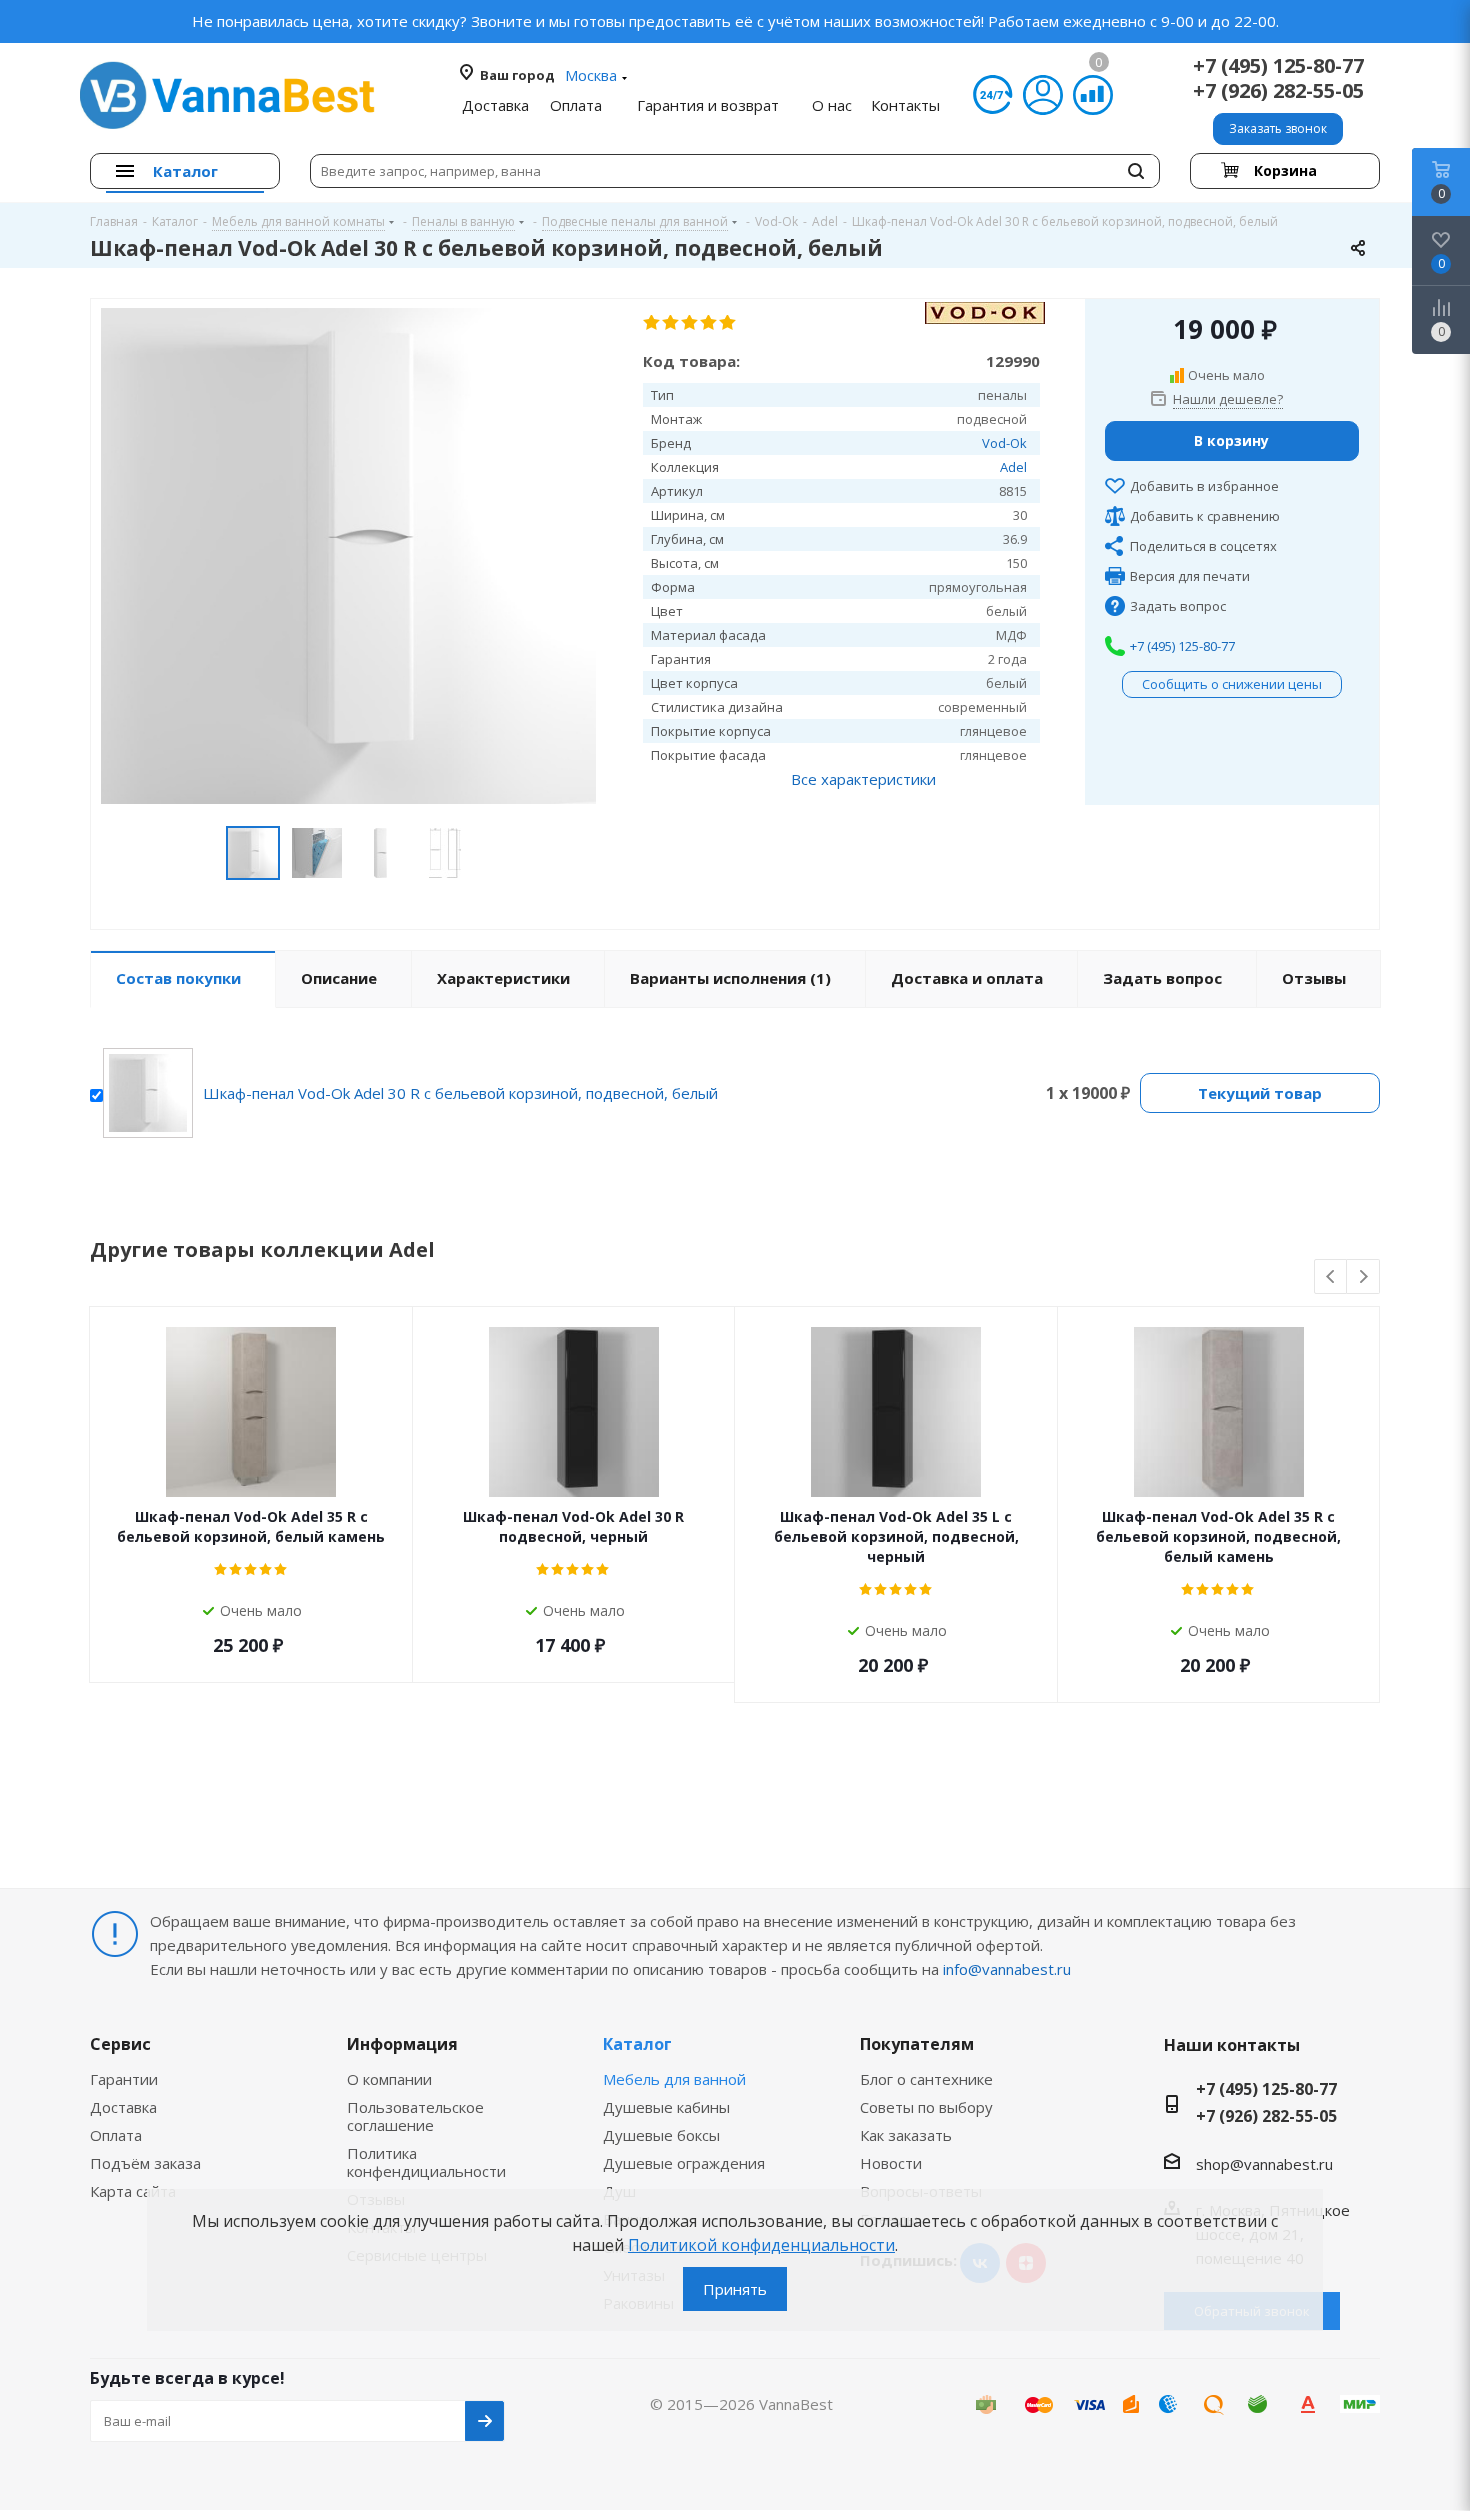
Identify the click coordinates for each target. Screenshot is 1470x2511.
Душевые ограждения (684, 2163)
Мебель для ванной (674, 2079)
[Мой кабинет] (1043, 95)
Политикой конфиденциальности (761, 2245)
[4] (709, 323)
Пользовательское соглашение (415, 2116)
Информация (402, 2044)
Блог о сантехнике (926, 2079)
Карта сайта (133, 2191)
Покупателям (917, 2044)
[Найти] (1136, 171)
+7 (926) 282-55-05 (1278, 90)
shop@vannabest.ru (1264, 2164)
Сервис (120, 2044)
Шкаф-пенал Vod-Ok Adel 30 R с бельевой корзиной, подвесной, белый (460, 1093)
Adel (1013, 467)
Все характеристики (863, 779)
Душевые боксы (661, 2135)
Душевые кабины (666, 2107)
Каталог (637, 2044)
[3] (690, 323)
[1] (652, 323)
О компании (389, 2079)
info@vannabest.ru (1007, 1969)
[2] (671, 323)
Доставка (123, 2107)
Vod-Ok (1004, 443)
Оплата (116, 2135)
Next (1363, 1277)
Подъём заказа (145, 2163)
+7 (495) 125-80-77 (1278, 65)
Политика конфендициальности (426, 2162)
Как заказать (906, 2135)
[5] (728, 323)
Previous (1331, 1277)
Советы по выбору (926, 2107)
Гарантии (124, 2079)
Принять (735, 2289)
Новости (891, 2163)
